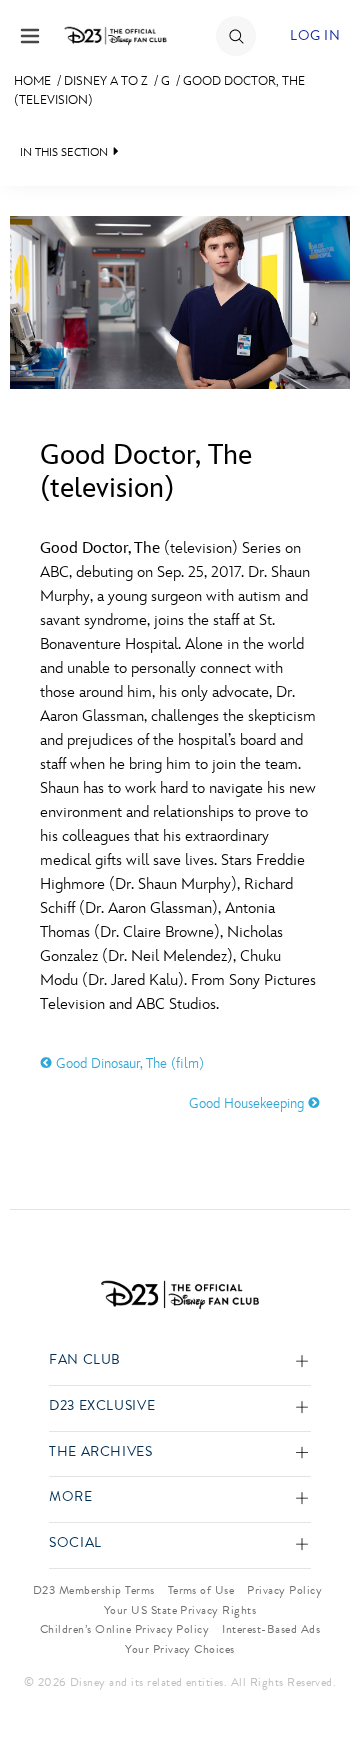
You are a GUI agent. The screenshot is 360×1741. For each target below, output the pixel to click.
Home (32, 81)
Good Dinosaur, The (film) (128, 1063)
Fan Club (85, 1360)
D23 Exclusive (102, 1406)
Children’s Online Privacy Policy (124, 1629)
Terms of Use (201, 1590)
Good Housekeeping (248, 1103)
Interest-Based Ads (271, 1629)
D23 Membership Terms (94, 1590)
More (71, 1497)
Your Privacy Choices (180, 1649)
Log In (315, 35)
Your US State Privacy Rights (180, 1610)
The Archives (101, 1452)
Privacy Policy (284, 1590)
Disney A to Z (106, 81)
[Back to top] (321, 1674)
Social (75, 1543)
